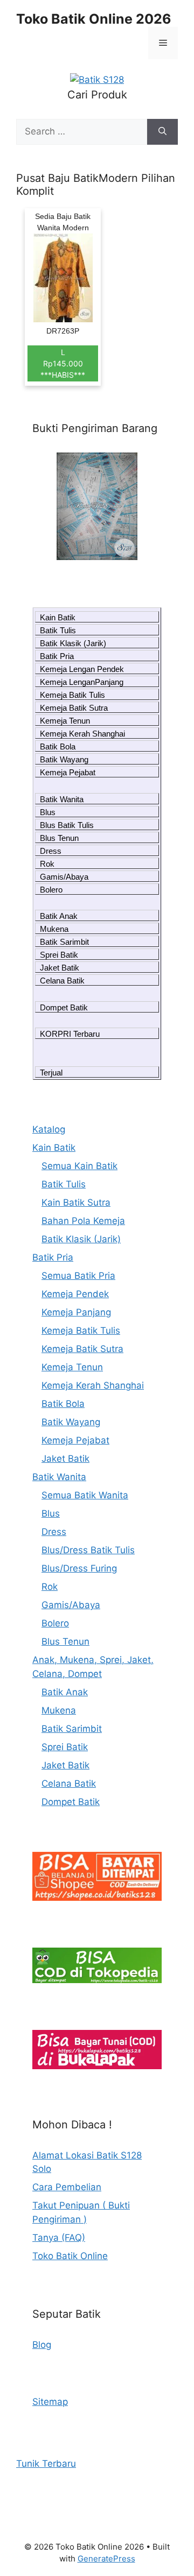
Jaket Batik (60, 968)
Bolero (51, 890)
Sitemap (50, 2402)
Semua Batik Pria (78, 1276)
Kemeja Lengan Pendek (82, 669)
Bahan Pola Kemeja (83, 1221)
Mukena (54, 929)
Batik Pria (57, 656)
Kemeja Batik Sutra (74, 708)
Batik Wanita (62, 799)
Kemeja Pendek (75, 1294)
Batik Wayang (64, 759)
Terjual (51, 1073)
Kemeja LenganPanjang (82, 682)
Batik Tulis (58, 630)
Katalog (49, 1129)
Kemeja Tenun (65, 721)
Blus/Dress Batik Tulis (88, 1550)
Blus (48, 812)
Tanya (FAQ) (59, 2238)
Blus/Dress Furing (79, 1568)
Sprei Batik (59, 955)
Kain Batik (58, 617)
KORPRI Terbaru (70, 1034)
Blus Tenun (59, 838)
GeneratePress (106, 2559)
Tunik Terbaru (46, 2464)
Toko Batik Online (70, 2256)
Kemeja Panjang (76, 1312)
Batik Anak (59, 916)
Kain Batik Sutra (76, 1202)
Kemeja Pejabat (68, 772)
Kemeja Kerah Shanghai (82, 734)
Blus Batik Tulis (67, 825)
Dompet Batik (64, 1007)
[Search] (162, 132)
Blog (42, 2345)
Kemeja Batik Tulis (72, 695)
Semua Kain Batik (79, 1166)
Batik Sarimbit (64, 942)
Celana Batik (62, 981)
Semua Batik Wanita (85, 1495)
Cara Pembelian (67, 2187)
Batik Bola (58, 746)
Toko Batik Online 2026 (94, 19)
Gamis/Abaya (64, 877)
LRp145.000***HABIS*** (63, 363)
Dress (51, 851)
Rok (47, 864)
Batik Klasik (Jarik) (73, 643)
